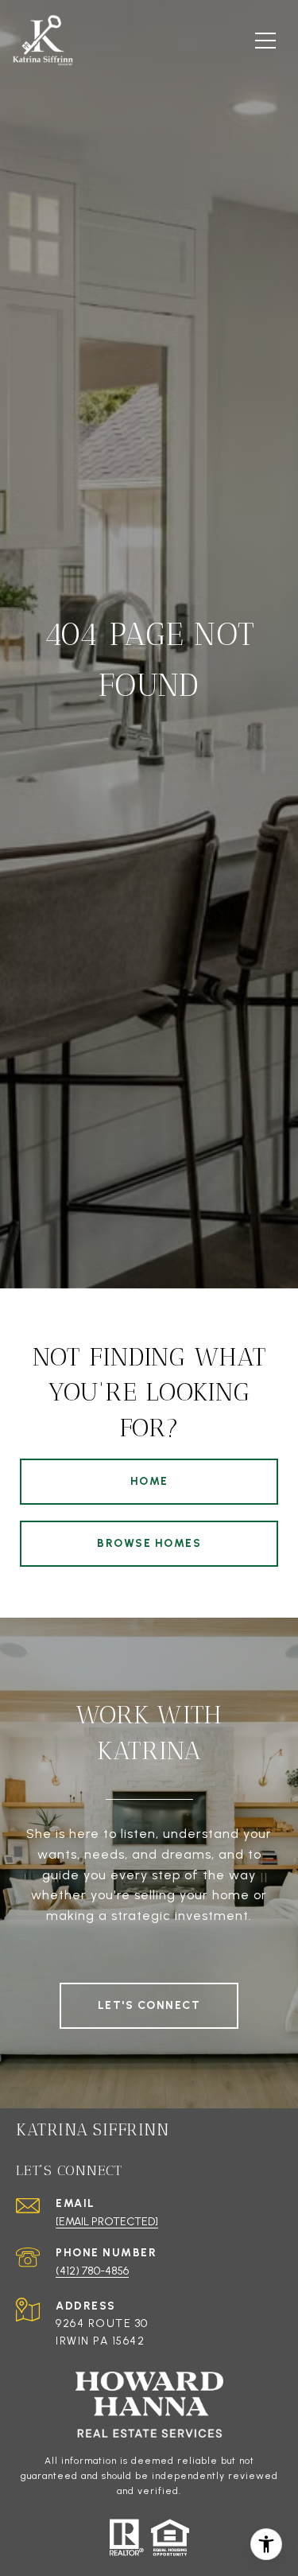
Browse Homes (149, 1543)
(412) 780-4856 (92, 2271)
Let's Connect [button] (149, 2005)
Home (149, 1481)
